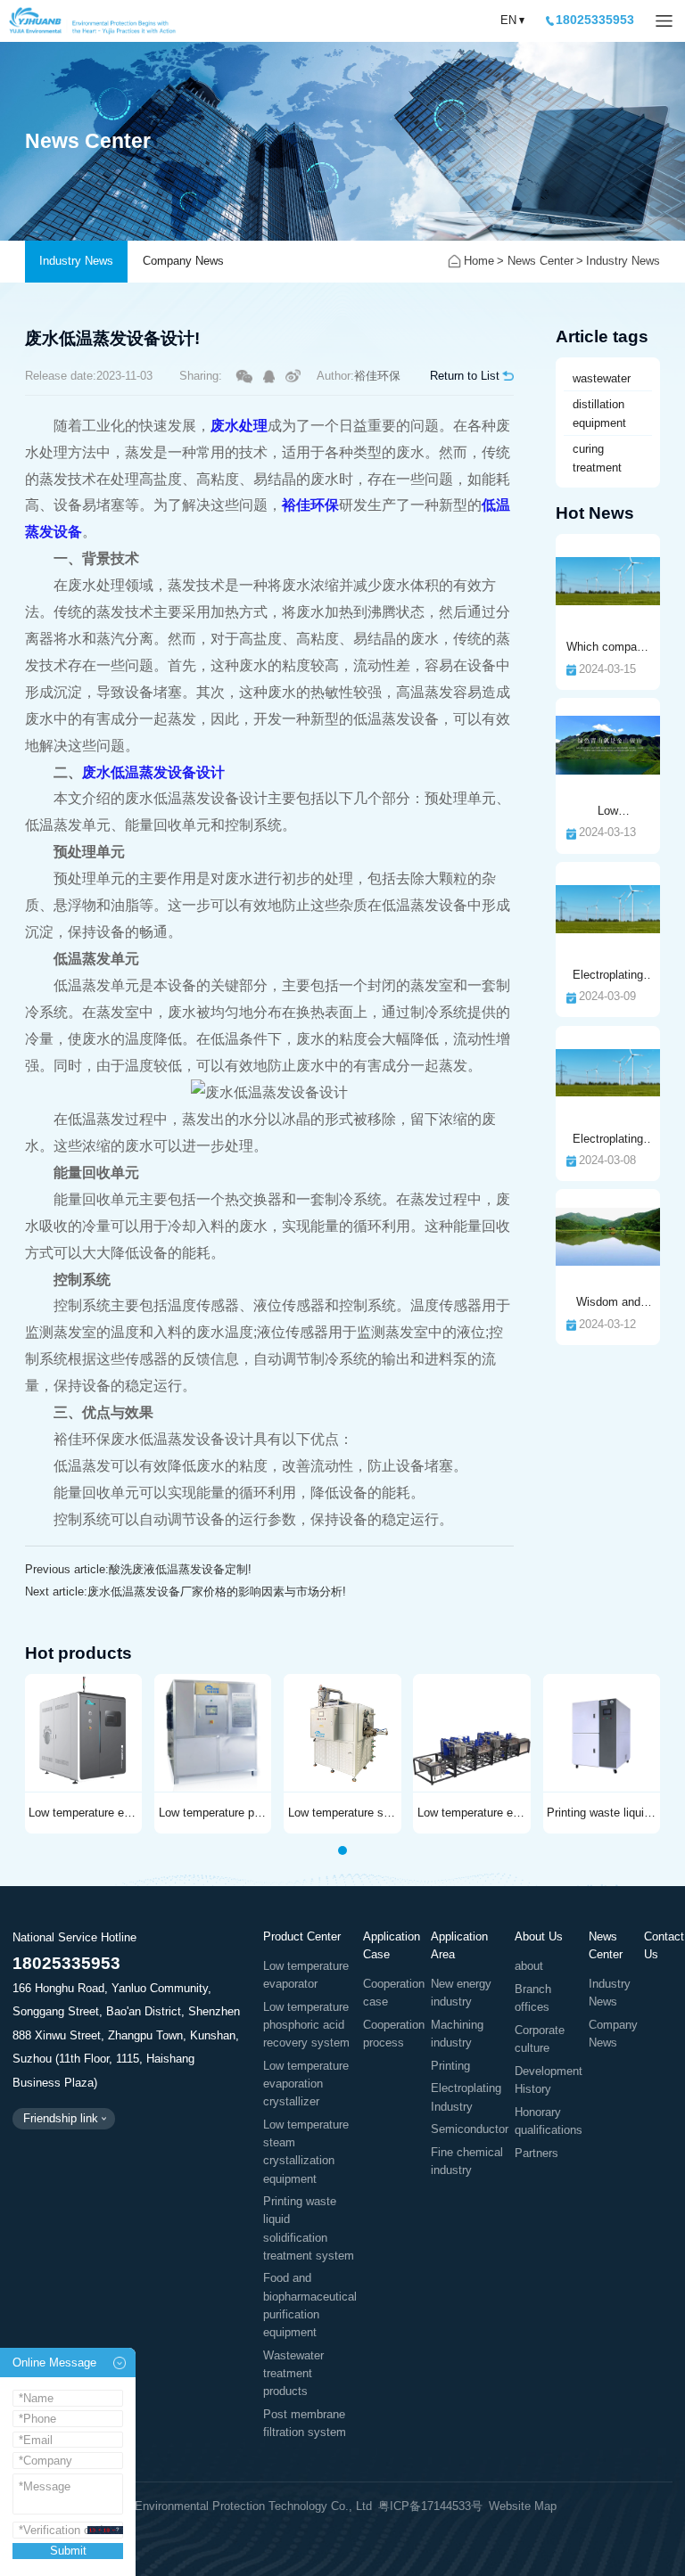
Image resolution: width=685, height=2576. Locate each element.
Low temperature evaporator (306, 1975)
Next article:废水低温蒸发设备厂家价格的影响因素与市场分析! (186, 1592)
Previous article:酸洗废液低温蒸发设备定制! (138, 1569)
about (529, 1966)
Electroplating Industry (466, 2097)
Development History (549, 2080)
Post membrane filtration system (305, 2424)
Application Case (392, 1945)
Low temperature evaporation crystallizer (306, 2084)
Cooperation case (394, 1993)
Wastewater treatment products (293, 2374)
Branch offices (533, 1998)
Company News (183, 261)
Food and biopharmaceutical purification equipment (310, 2305)
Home (479, 261)
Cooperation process (394, 2034)
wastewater (602, 378)
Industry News (76, 261)
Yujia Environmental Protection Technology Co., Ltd (93, 21)
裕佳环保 (310, 505)
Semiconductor (470, 2129)
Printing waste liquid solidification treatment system (309, 2228)
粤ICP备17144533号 (430, 2506)
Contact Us (664, 1945)
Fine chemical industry (467, 2162)
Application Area (459, 1945)
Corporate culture (540, 2039)
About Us (539, 1936)
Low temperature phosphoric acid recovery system (306, 2025)
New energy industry (461, 1993)
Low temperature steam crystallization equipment (306, 2152)
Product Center (302, 1936)
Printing (450, 2066)
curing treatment (597, 458)
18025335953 (595, 20)
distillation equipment (599, 414)
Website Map (523, 2506)
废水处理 (239, 426)
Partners (536, 2154)
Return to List (465, 376)
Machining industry (457, 2034)
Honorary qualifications (549, 2121)
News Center (541, 261)
